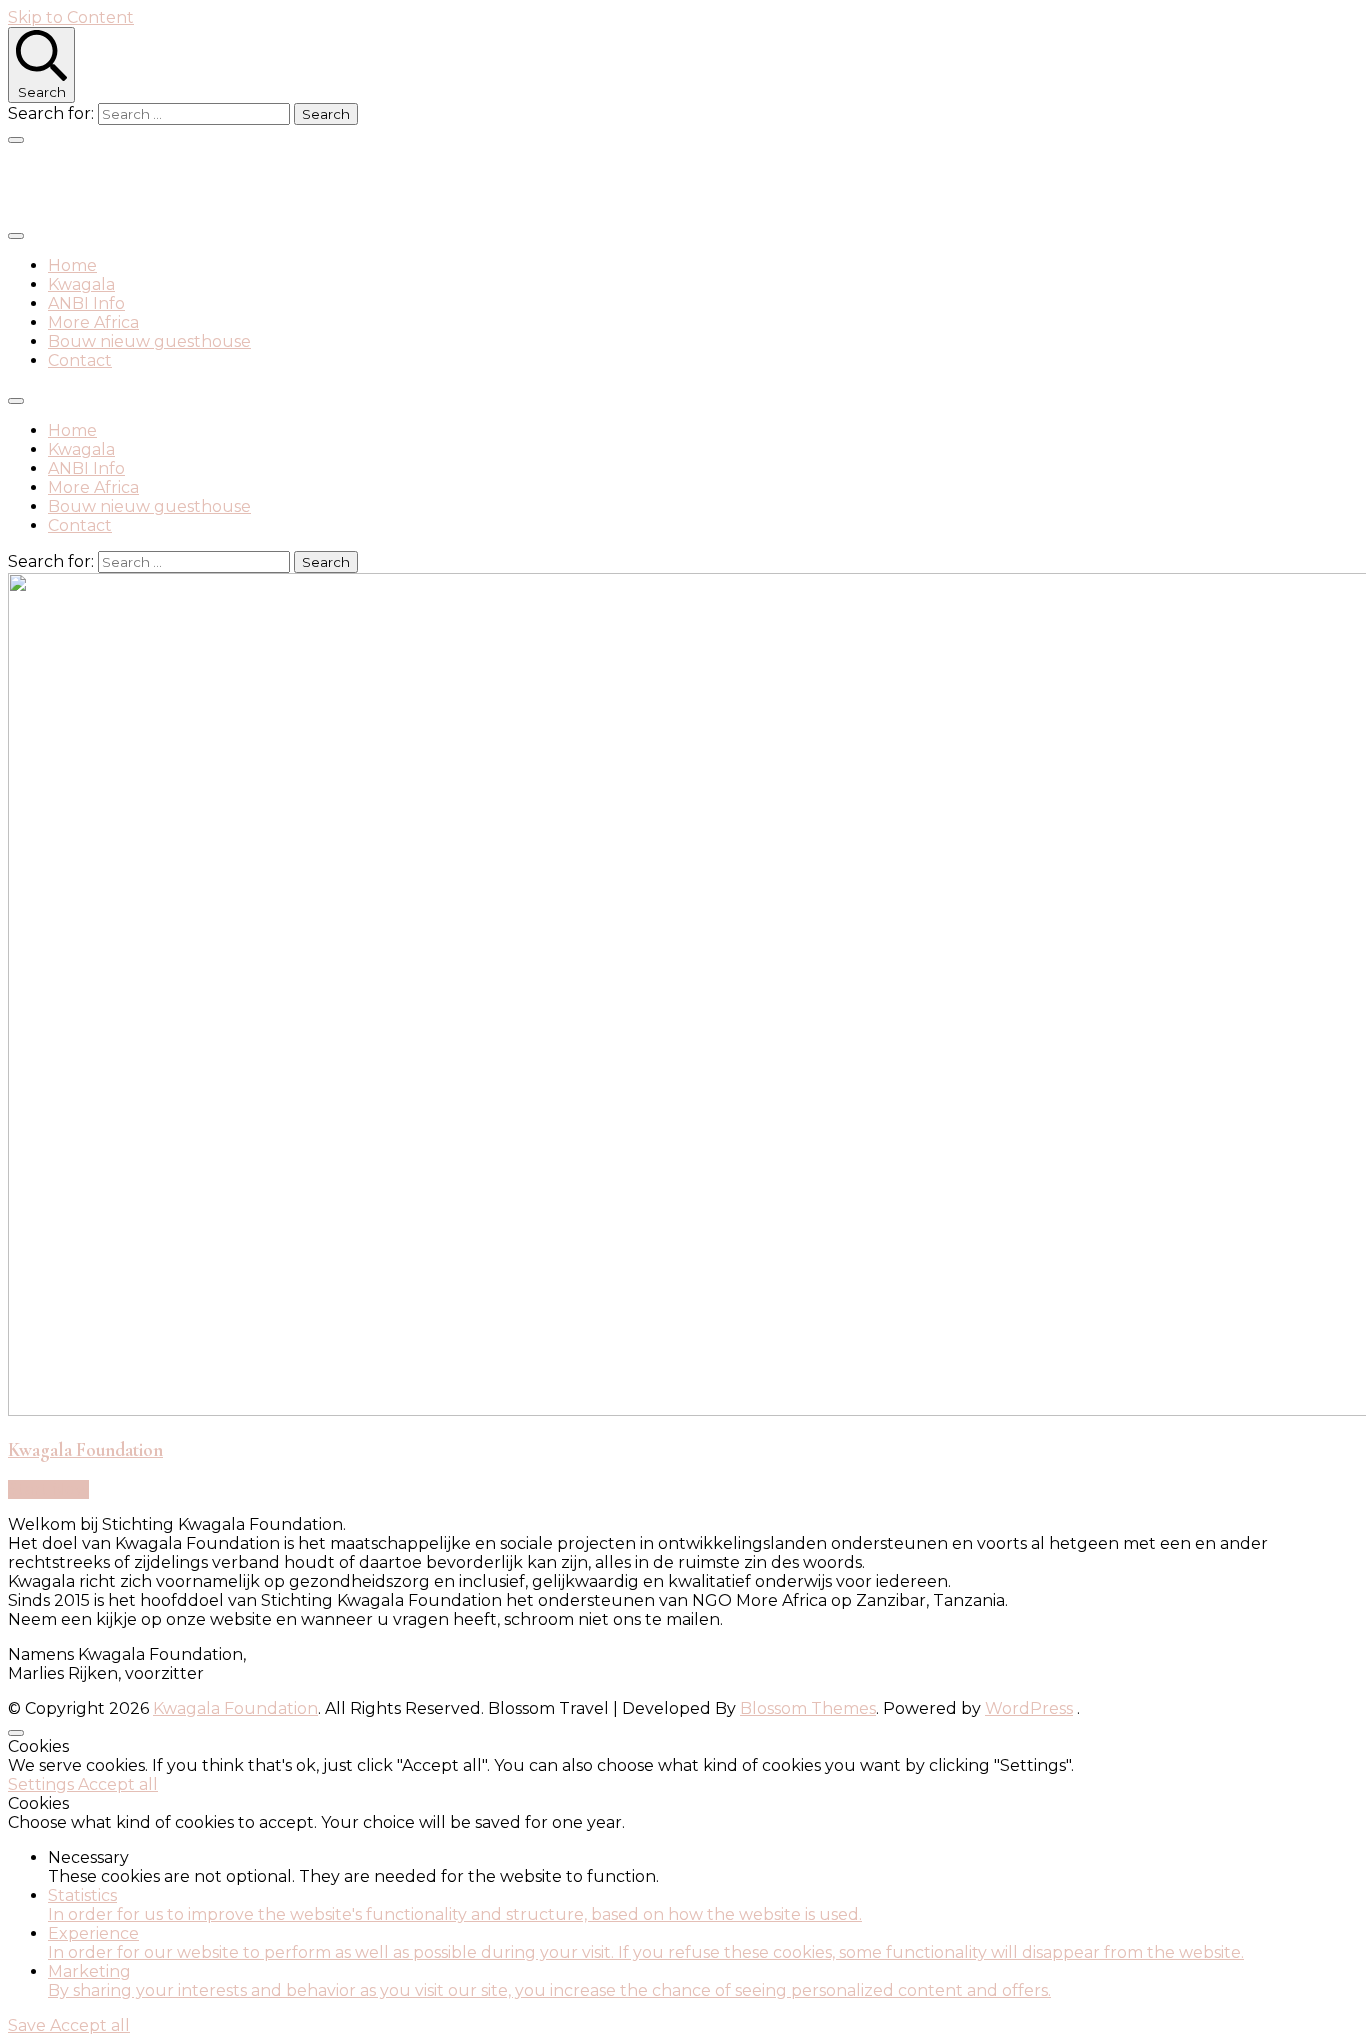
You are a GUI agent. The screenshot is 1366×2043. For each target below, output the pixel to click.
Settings (43, 1784)
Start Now (48, 1489)
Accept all (118, 1784)
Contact (80, 360)
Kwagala (81, 284)
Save (29, 2025)
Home (72, 265)
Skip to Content (71, 17)
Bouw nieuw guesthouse (149, 341)
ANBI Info (86, 303)
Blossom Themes (808, 1708)
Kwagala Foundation (170, 182)
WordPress (1029, 1708)
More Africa (93, 322)
